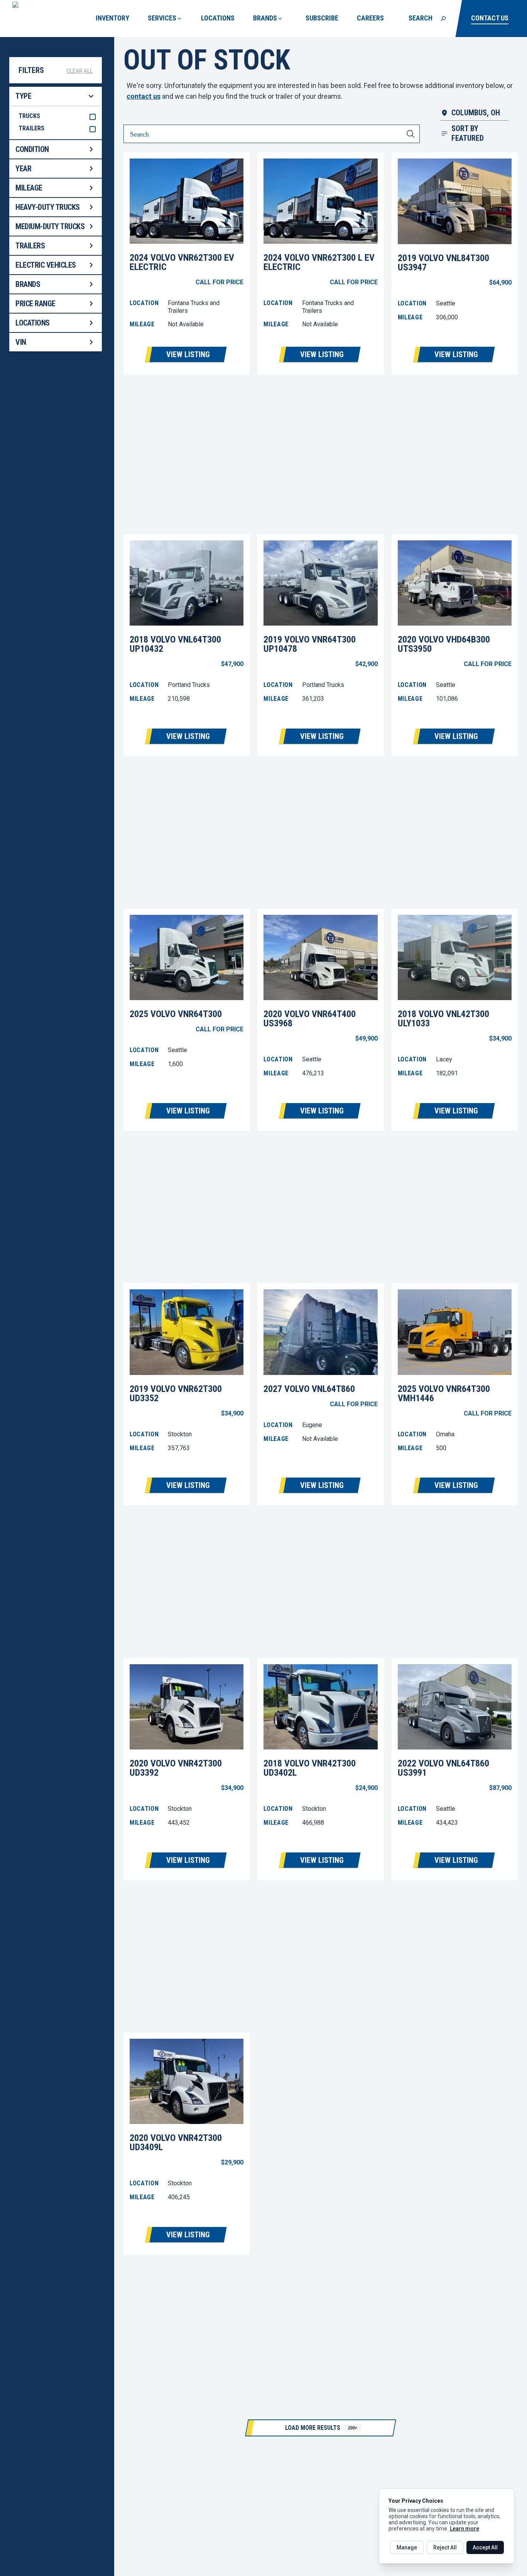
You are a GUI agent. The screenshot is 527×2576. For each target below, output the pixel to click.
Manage (407, 2547)
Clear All (79, 71)
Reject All (445, 2547)
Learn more (465, 2529)
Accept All (485, 2547)
